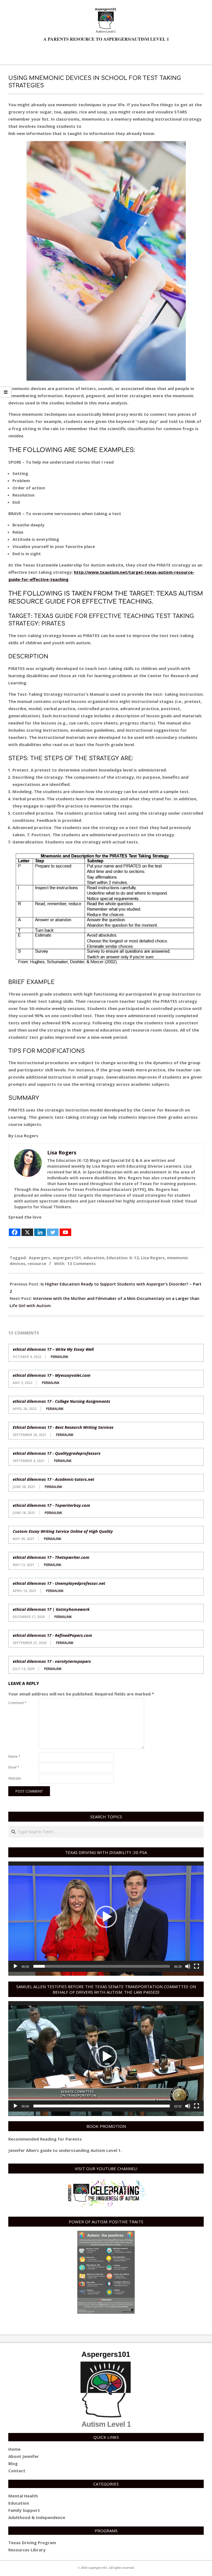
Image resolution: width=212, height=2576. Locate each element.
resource (37, 1263)
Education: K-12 (123, 1258)
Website (15, 1778)
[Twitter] (53, 1229)
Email (14, 1767)
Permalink (59, 1357)
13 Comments (81, 1263)
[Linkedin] (40, 1229)
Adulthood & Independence (37, 2517)
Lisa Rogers (153, 1258)
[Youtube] (65, 1229)
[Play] (15, 1966)
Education (19, 2503)
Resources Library (27, 2550)
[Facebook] (15, 1229)
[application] (106, 1917)
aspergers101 (67, 1258)
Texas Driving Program (32, 2543)
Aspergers (39, 1258)
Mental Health (23, 2496)
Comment (17, 1703)
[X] (27, 1229)
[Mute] (188, 1966)
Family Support (24, 2510)
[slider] (102, 1966)
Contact (17, 2471)
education (94, 1258)
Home (14, 2449)
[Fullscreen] (197, 1966)
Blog (13, 2463)
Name (14, 1756)
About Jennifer (24, 2456)
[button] (106, 1917)
